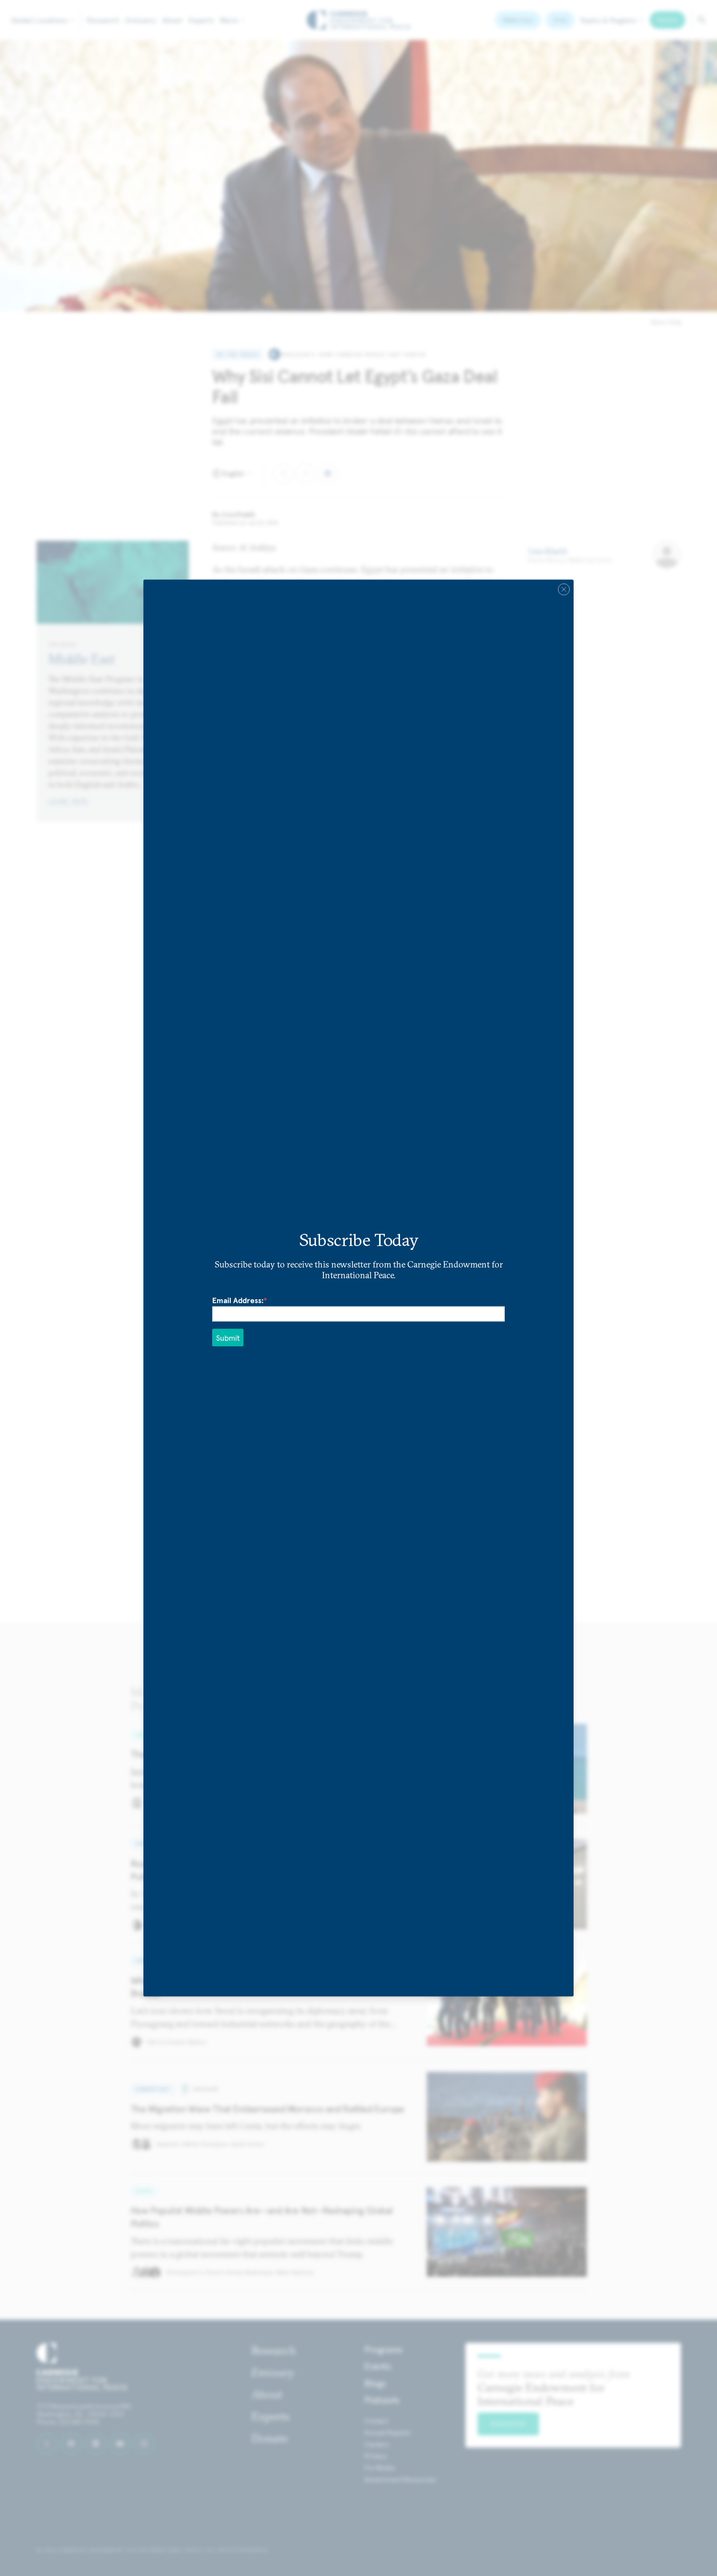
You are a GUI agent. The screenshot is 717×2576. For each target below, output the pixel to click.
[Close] (564, 590)
